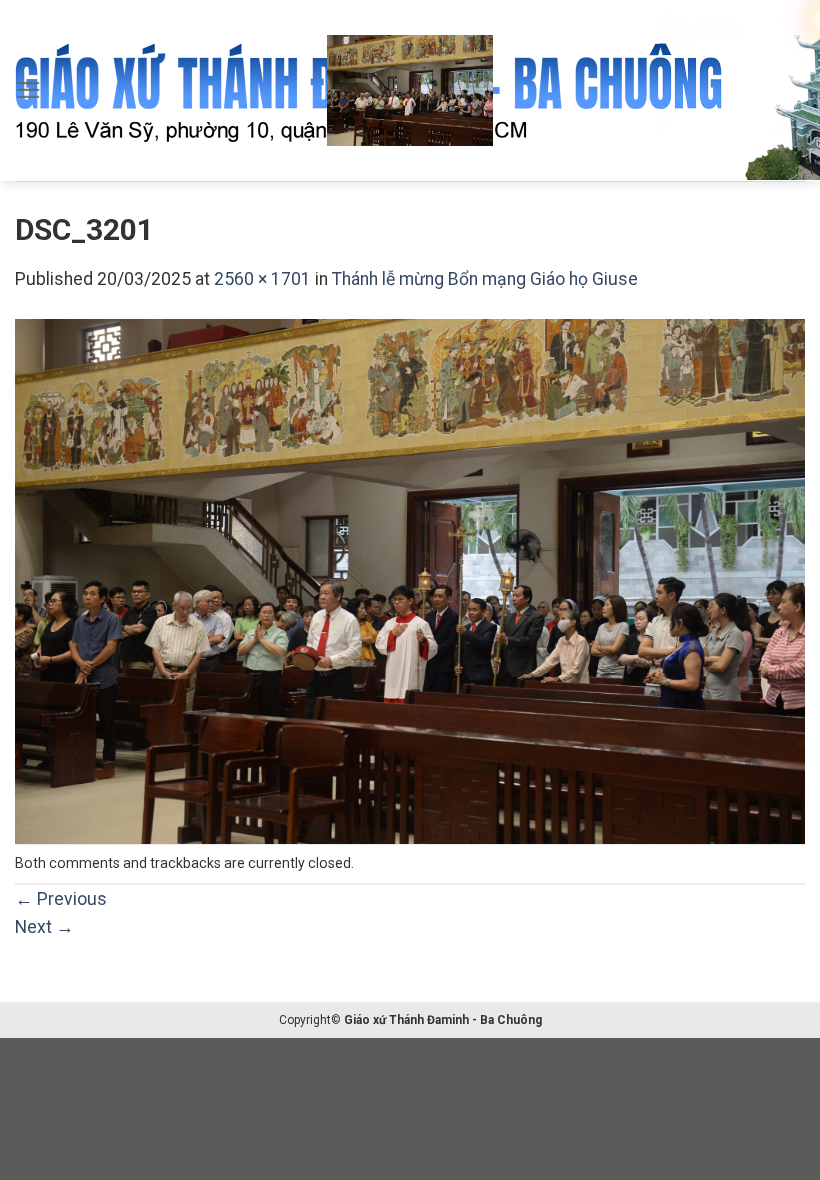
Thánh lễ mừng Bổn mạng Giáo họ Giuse (485, 279)
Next (44, 927)
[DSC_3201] (410, 581)
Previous (61, 899)
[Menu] (28, 90)
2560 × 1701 (262, 279)
